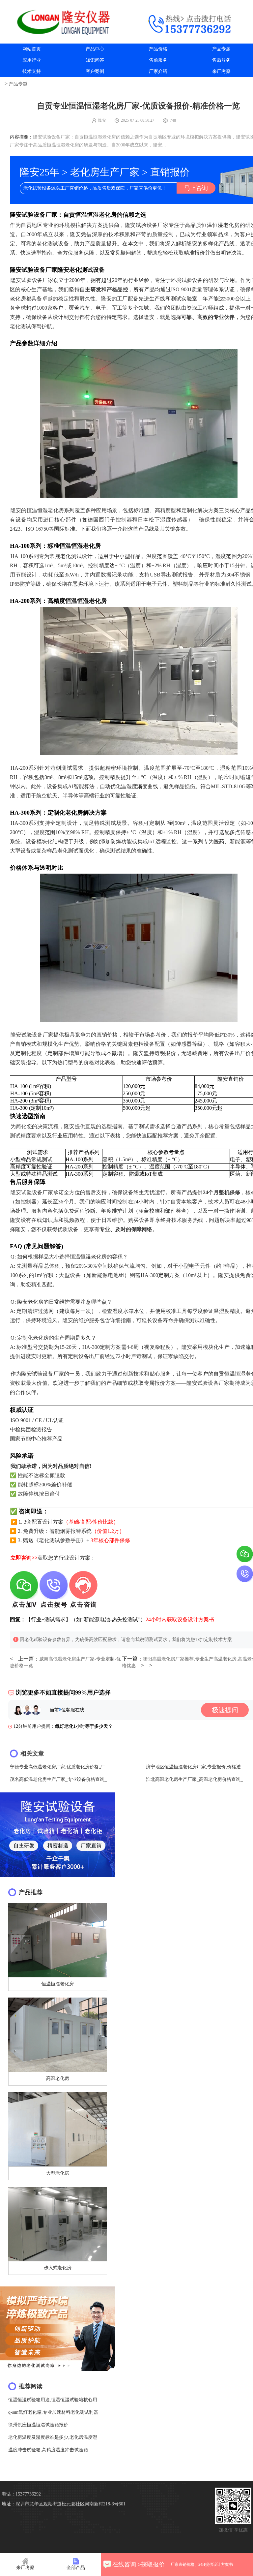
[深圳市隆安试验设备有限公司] (63, 22)
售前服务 (158, 60)
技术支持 (32, 71)
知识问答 (95, 60)
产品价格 (158, 49)
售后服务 (221, 60)
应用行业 (32, 60)
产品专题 (221, 49)
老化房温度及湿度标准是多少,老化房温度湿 (53, 2437)
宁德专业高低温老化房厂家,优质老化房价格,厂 (57, 1767)
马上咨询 (196, 188)
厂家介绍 (158, 71)
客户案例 (95, 71)
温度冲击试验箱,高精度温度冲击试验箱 (48, 2450)
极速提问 (225, 1710)
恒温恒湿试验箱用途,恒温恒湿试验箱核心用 (53, 2400)
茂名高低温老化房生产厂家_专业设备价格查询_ (58, 1779)
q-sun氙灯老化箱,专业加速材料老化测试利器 (53, 2412)
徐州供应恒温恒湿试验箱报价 (38, 2425)
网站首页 (32, 49)
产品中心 (95, 49)
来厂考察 (221, 71)
